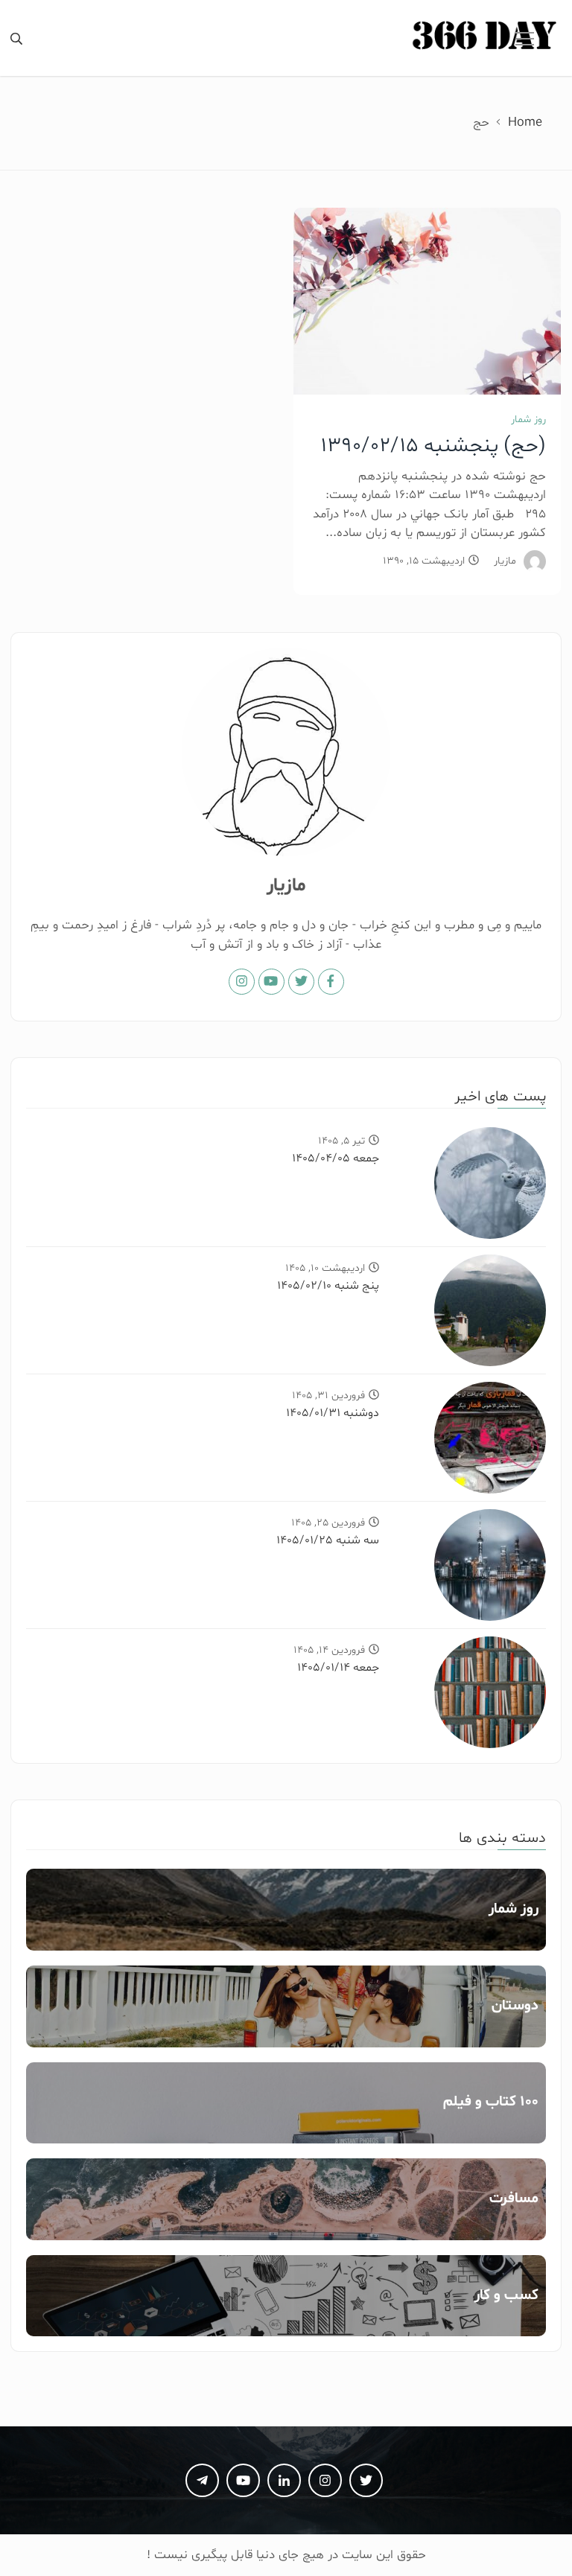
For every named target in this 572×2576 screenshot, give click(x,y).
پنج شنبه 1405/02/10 (328, 1286)
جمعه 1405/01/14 (338, 1668)
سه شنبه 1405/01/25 (328, 1540)
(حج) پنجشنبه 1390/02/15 (433, 446)
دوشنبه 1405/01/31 (333, 1413)
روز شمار (528, 420)
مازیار (505, 561)
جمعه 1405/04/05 (336, 1158)
